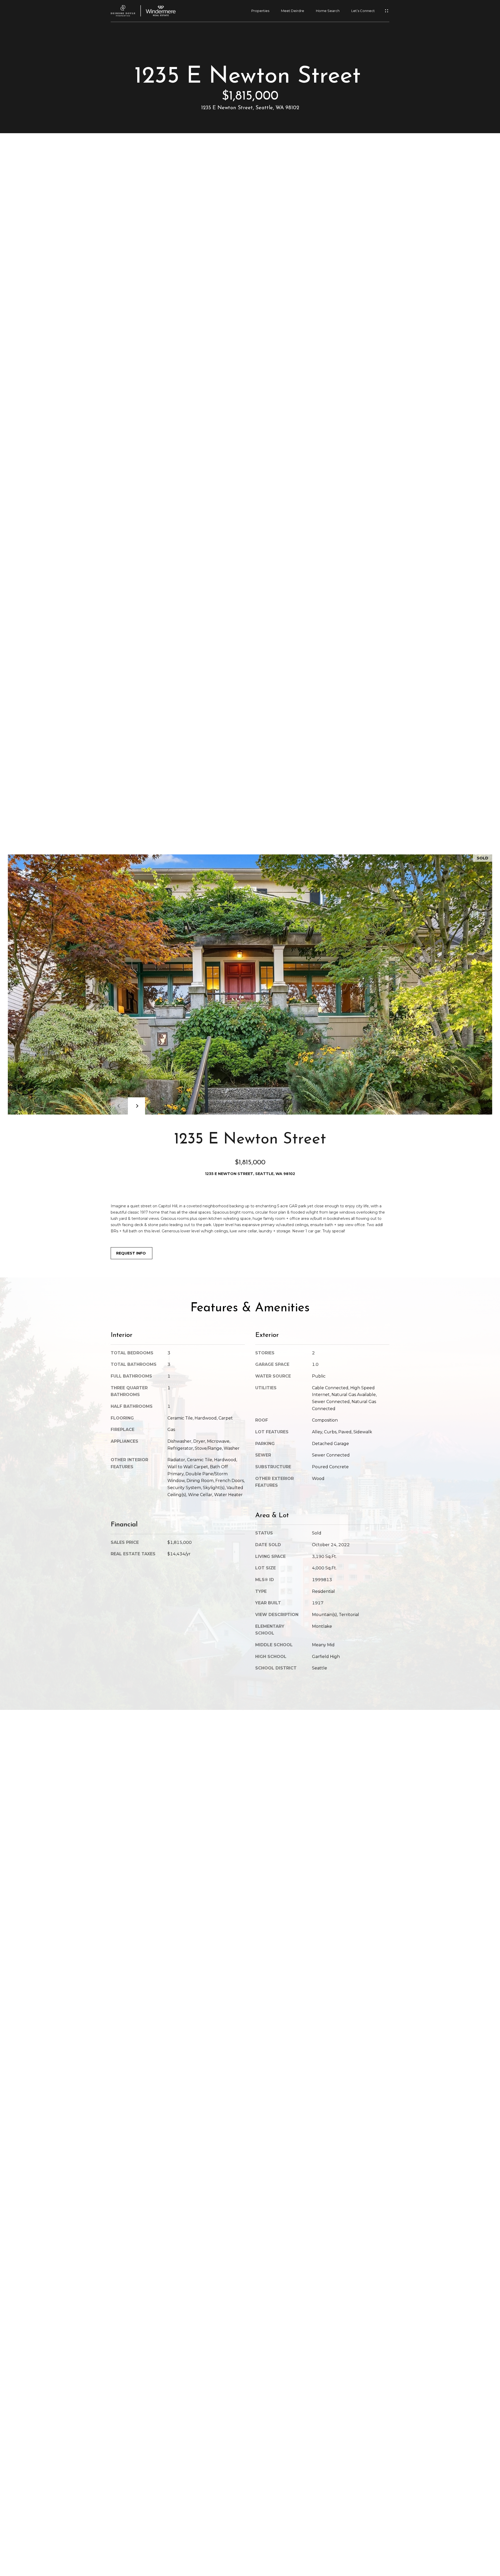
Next (136, 1106)
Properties (260, 11)
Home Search (328, 11)
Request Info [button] (132, 1253)
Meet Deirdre (293, 11)
